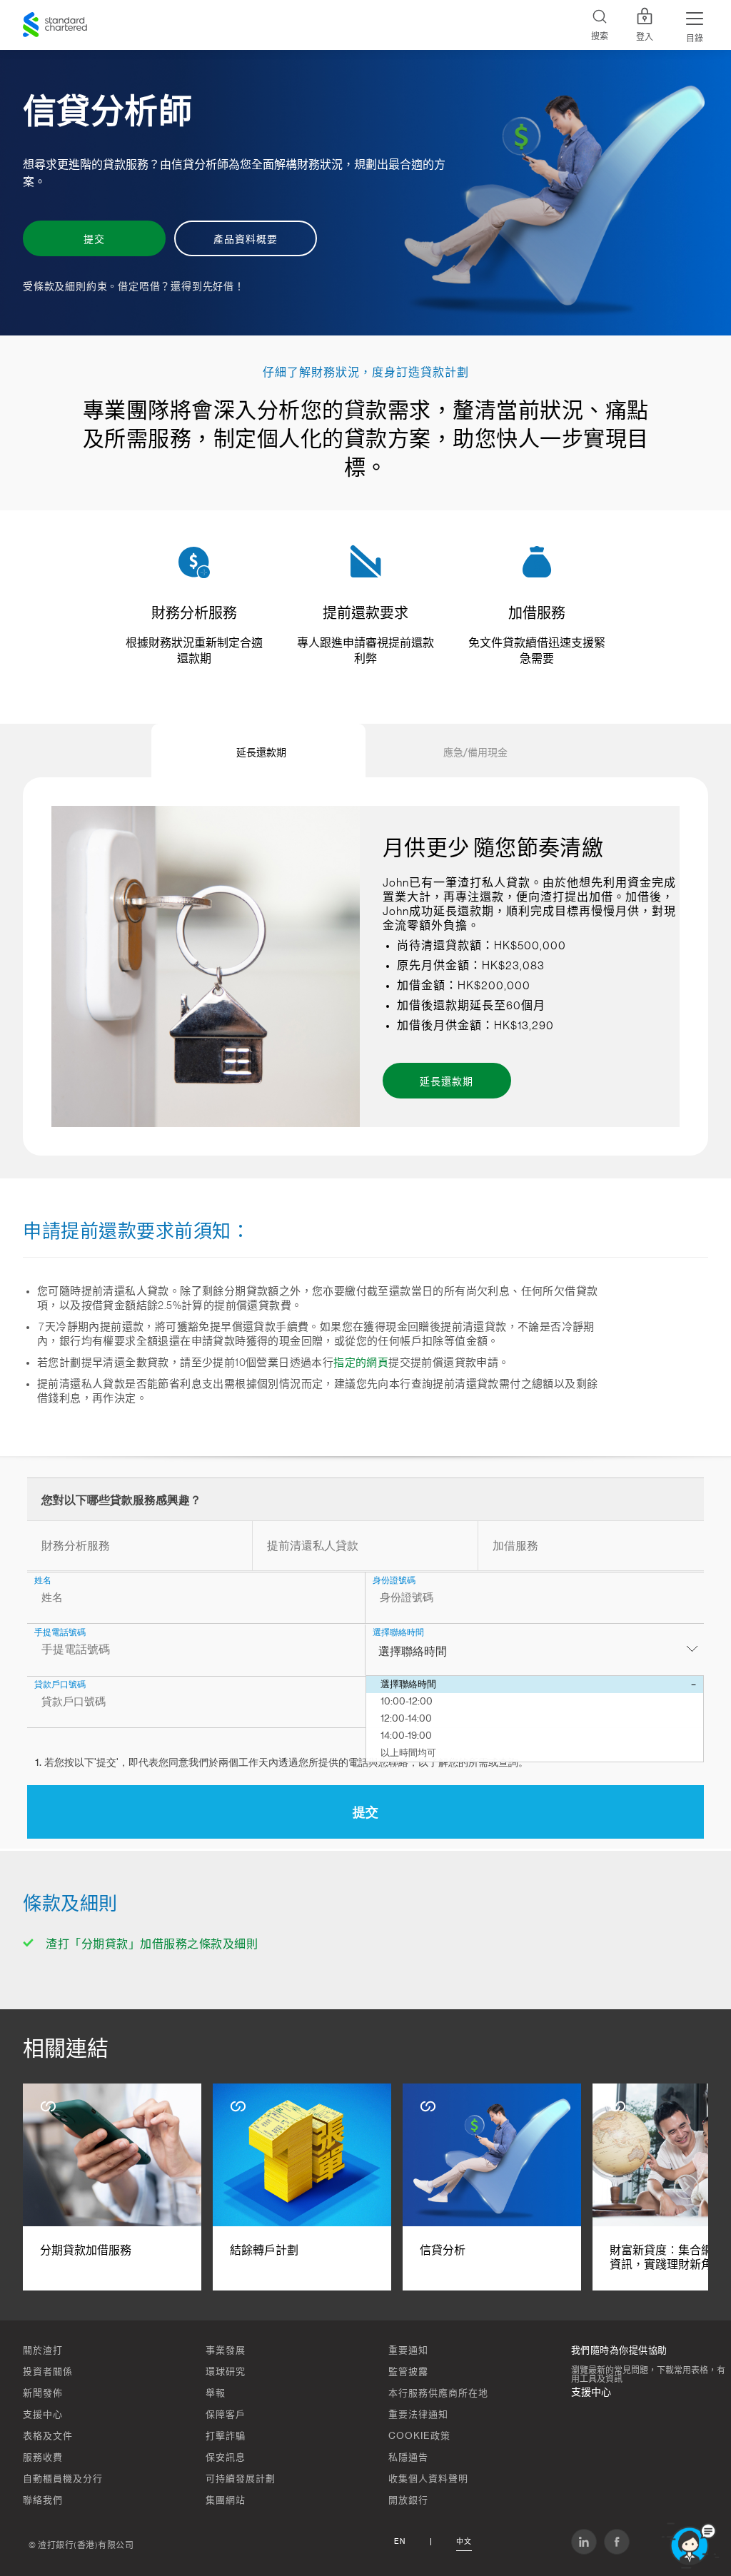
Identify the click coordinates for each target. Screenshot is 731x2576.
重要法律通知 (418, 2414)
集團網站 (226, 2500)
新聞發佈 (43, 2393)
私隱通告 (408, 2457)
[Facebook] (617, 2542)
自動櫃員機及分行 (63, 2479)
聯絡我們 (43, 2500)
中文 (464, 2542)
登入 (645, 37)
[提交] (365, 193)
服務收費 (43, 2457)
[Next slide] (686, 751)
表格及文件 (48, 2436)
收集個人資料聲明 (428, 2479)
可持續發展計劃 (241, 2479)
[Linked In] (584, 2542)
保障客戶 (226, 2414)
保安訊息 (226, 2457)
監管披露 (408, 2372)
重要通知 (408, 2350)
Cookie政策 (419, 2436)
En (400, 2542)
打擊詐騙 (226, 2436)
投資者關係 (48, 2372)
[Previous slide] (45, 751)
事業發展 (226, 2350)
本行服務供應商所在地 (438, 2393)
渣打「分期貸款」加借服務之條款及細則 (152, 1944)
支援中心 (43, 2414)
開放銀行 (408, 2500)
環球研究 (226, 2372)
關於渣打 (43, 2350)
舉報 (216, 2393)
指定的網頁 (361, 1363)
